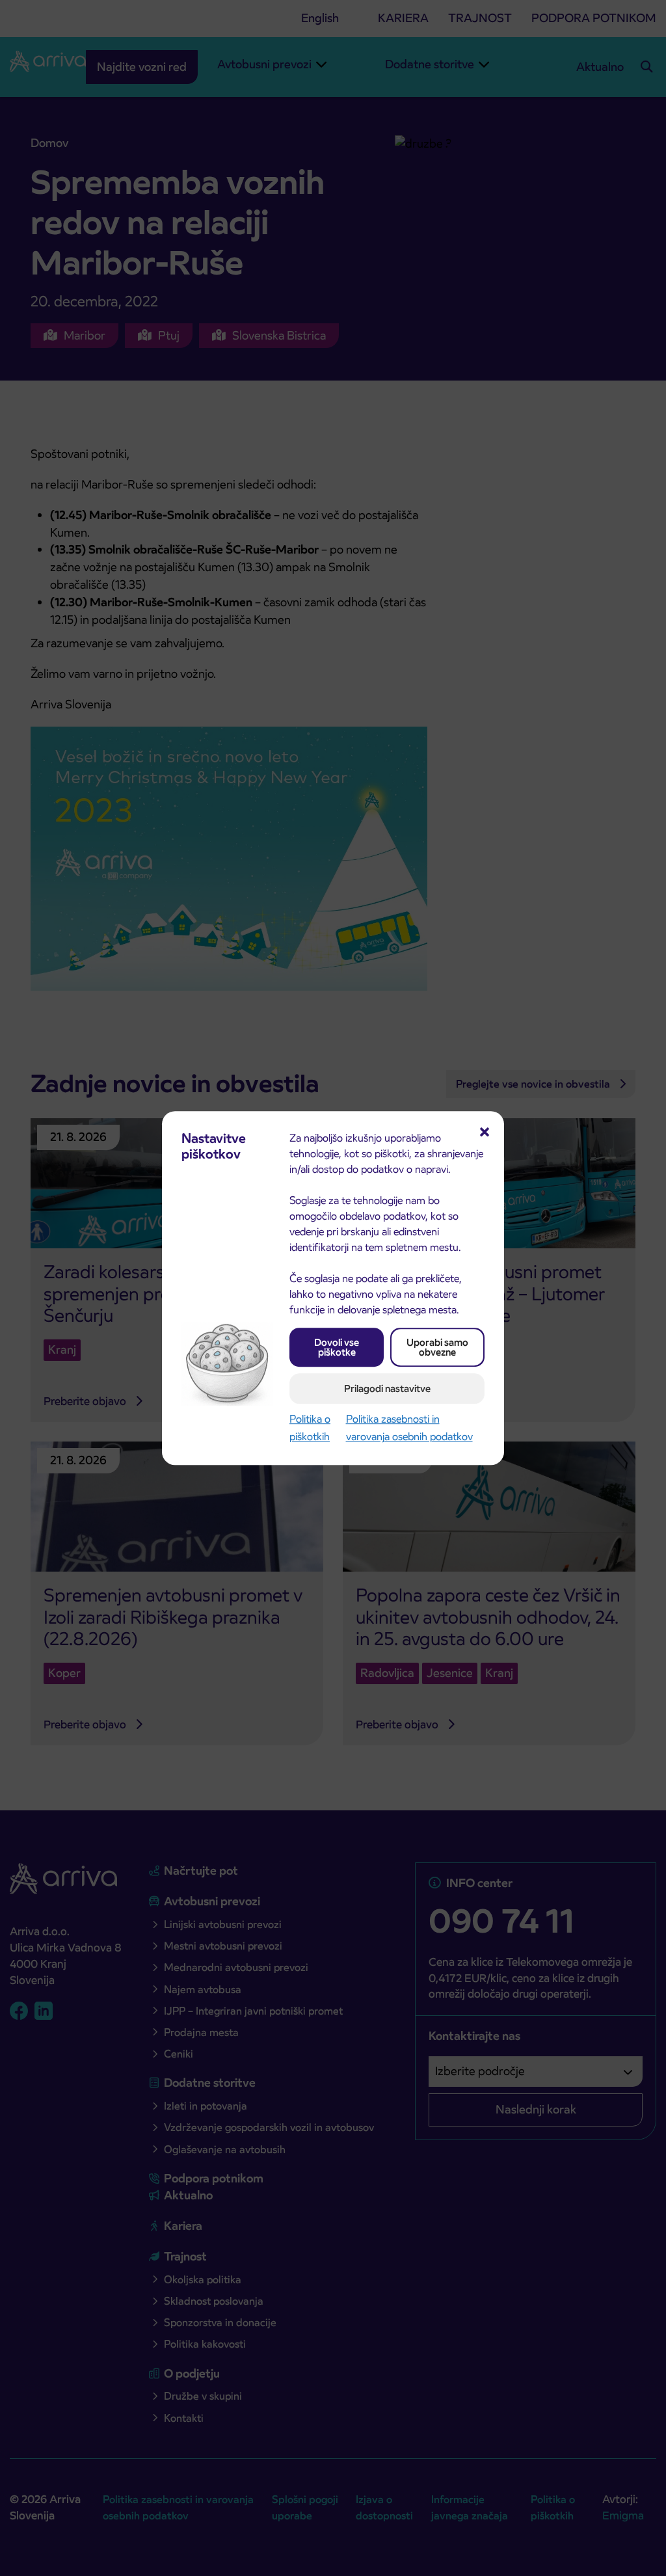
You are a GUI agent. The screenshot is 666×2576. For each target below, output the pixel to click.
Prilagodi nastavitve (387, 1389)
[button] (485, 1131)
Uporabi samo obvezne (437, 1347)
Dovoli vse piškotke (337, 1347)
